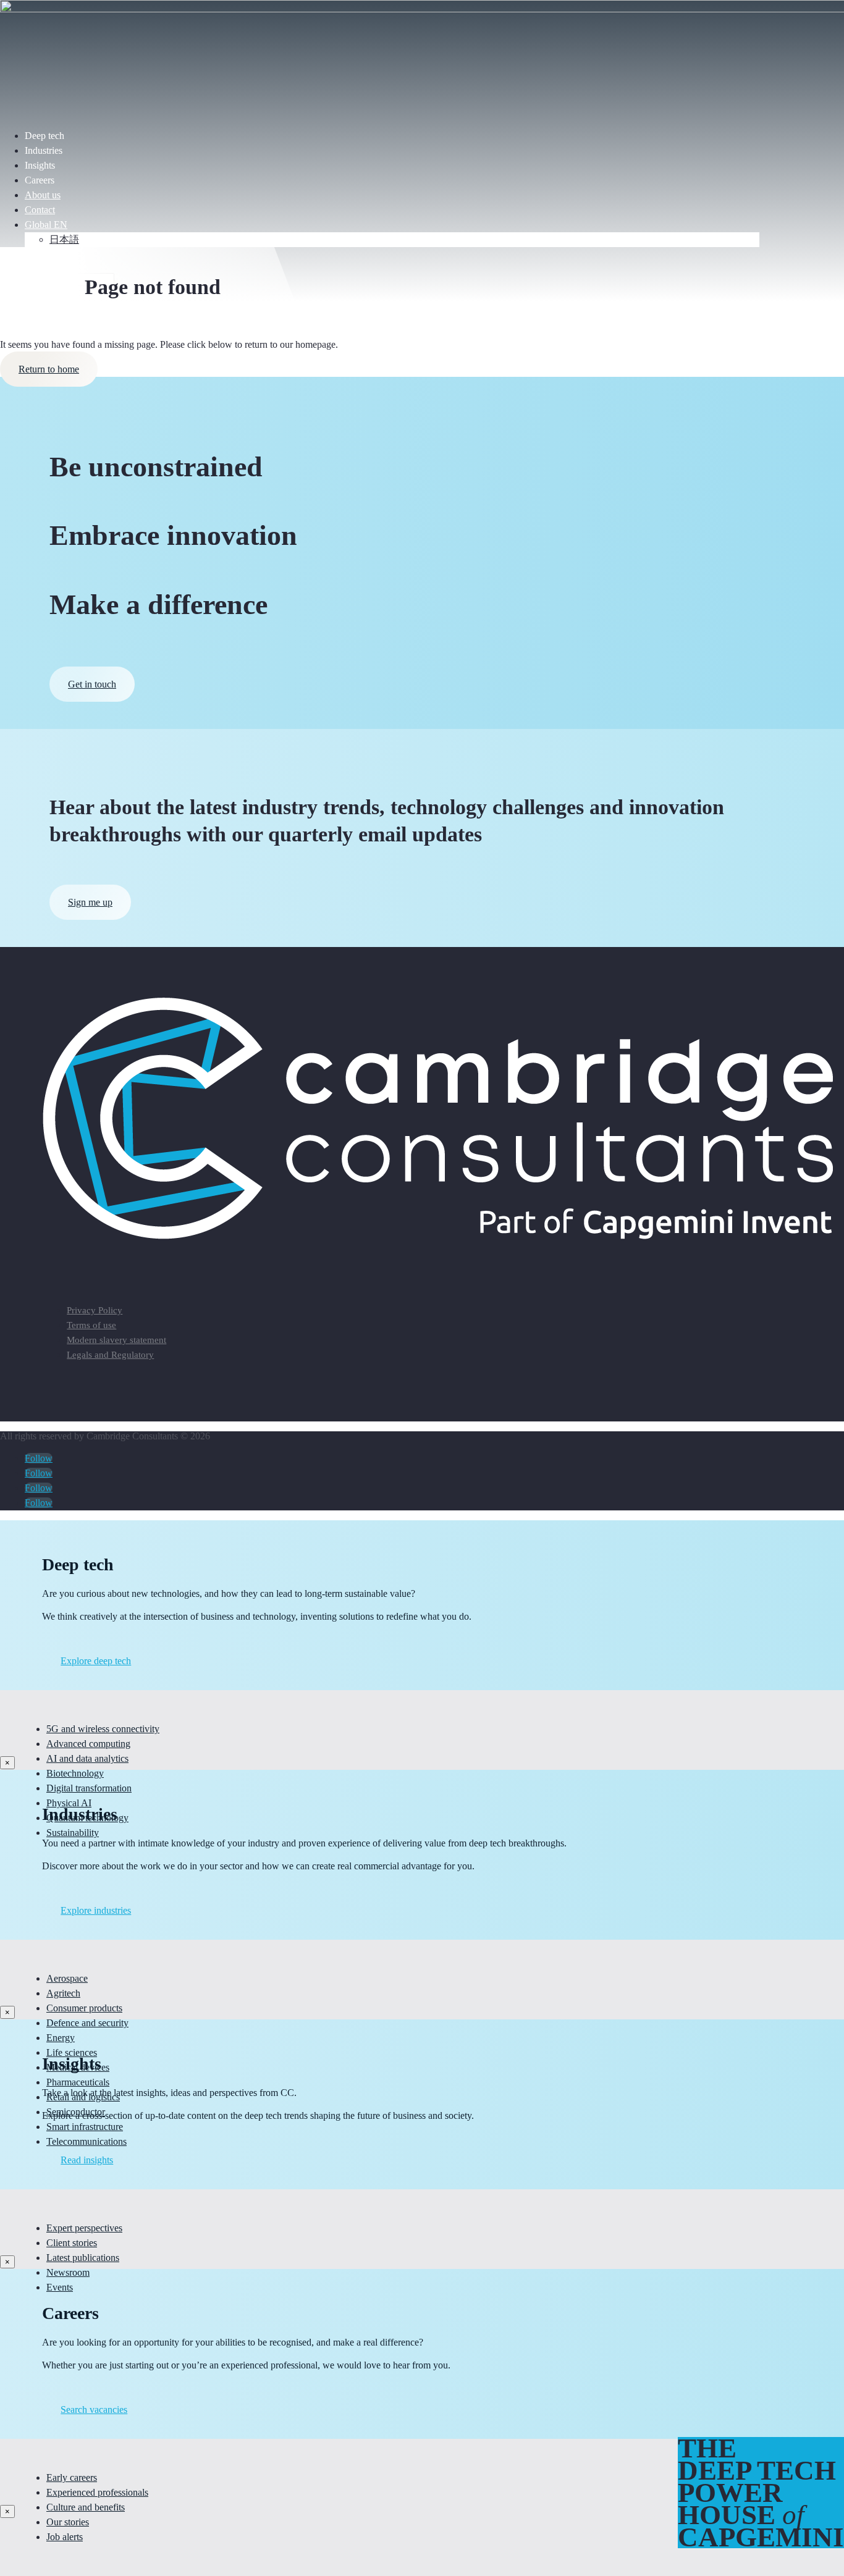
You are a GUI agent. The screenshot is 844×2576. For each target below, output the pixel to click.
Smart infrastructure (85, 2127)
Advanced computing (88, 1744)
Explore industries (96, 1910)
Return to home (49, 369)
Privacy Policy (95, 1310)
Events (60, 2287)
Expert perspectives (84, 2228)
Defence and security (87, 2023)
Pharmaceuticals (78, 2082)
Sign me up (90, 902)
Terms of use (91, 1325)
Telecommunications (87, 2141)
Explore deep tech (96, 1661)
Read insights (87, 2160)
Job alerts (65, 2537)
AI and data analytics (87, 1758)
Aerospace (67, 1978)
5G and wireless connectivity (103, 1729)
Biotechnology (75, 1773)
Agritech (63, 1993)
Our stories (68, 2522)
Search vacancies (94, 2410)
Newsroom (68, 2272)
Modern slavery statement (116, 1340)
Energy (61, 2038)
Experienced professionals (97, 2492)
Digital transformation (89, 1788)
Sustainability (73, 1833)
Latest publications (83, 2258)
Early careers (72, 2477)
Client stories (72, 2243)
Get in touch (92, 684)
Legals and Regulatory (110, 1355)
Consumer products (84, 2008)
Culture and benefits (86, 2507)
